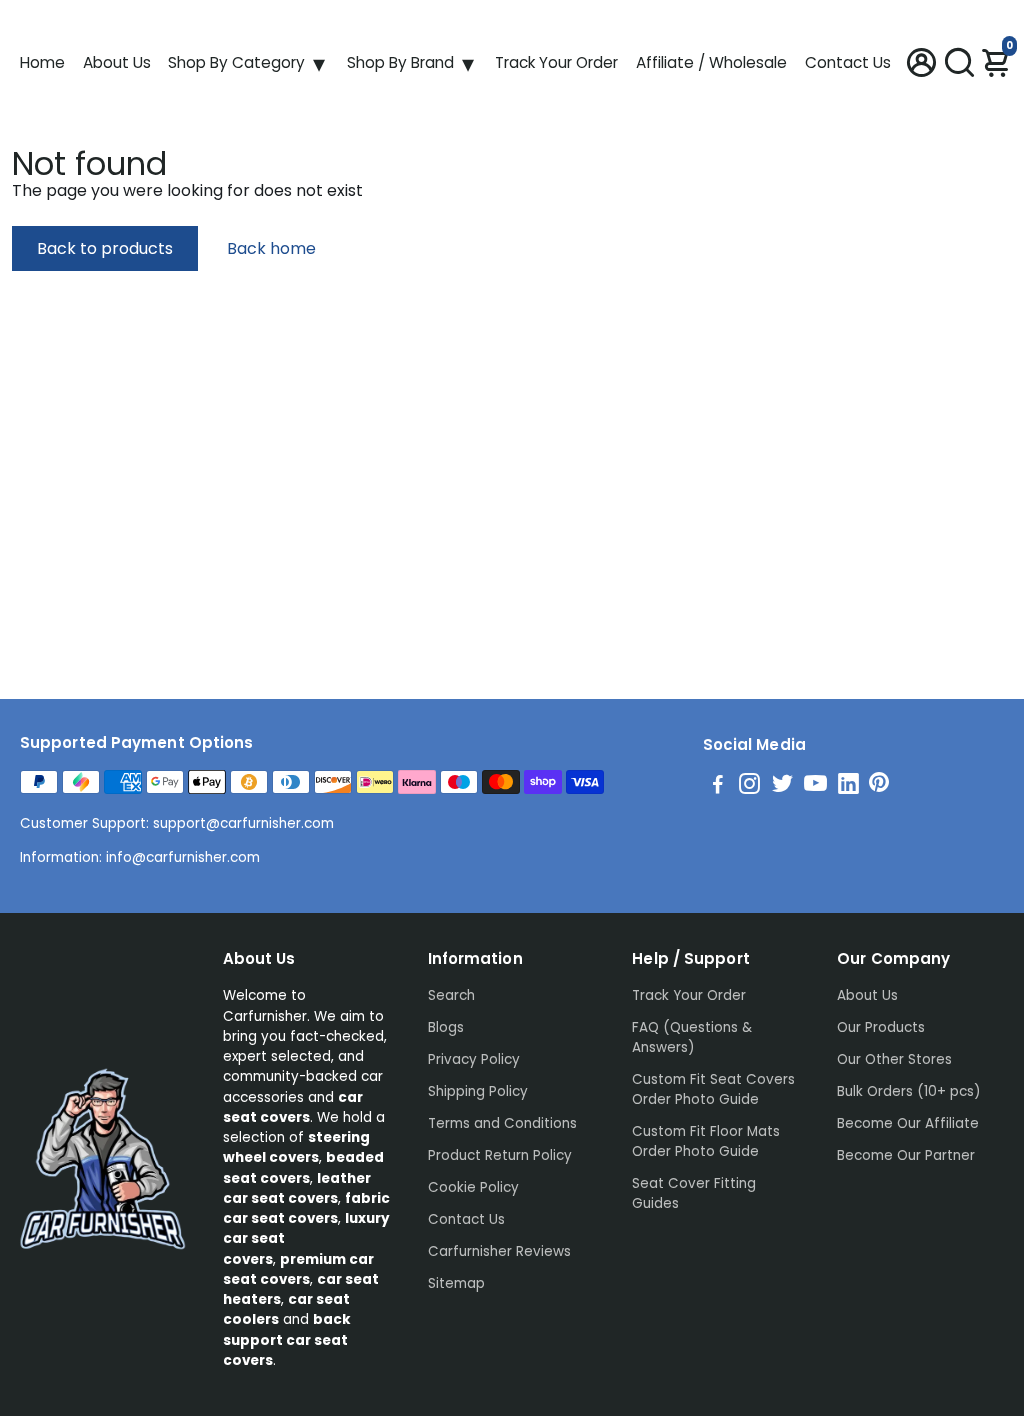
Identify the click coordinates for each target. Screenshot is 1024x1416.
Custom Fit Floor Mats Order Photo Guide (706, 1141)
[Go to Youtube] (815, 786)
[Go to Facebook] (718, 786)
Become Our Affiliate (908, 1123)
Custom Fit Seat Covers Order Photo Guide (713, 1089)
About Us (117, 62)
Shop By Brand (400, 62)
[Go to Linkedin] (848, 786)
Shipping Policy (478, 1091)
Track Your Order (556, 62)
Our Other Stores (894, 1059)
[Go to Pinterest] (879, 786)
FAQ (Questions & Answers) (692, 1037)
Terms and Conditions (502, 1123)
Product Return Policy (500, 1155)
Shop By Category (236, 62)
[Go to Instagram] (749, 786)
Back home (271, 248)
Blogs (446, 1027)
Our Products (881, 1027)
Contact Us (848, 62)
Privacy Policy (474, 1059)
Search (451, 995)
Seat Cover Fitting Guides (694, 1193)
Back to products (105, 248)
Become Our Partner (906, 1155)
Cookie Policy (473, 1187)
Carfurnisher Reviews (499, 1251)
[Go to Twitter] (782, 786)
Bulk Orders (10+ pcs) (908, 1091)
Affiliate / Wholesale (711, 62)
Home (42, 62)
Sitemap (456, 1283)
